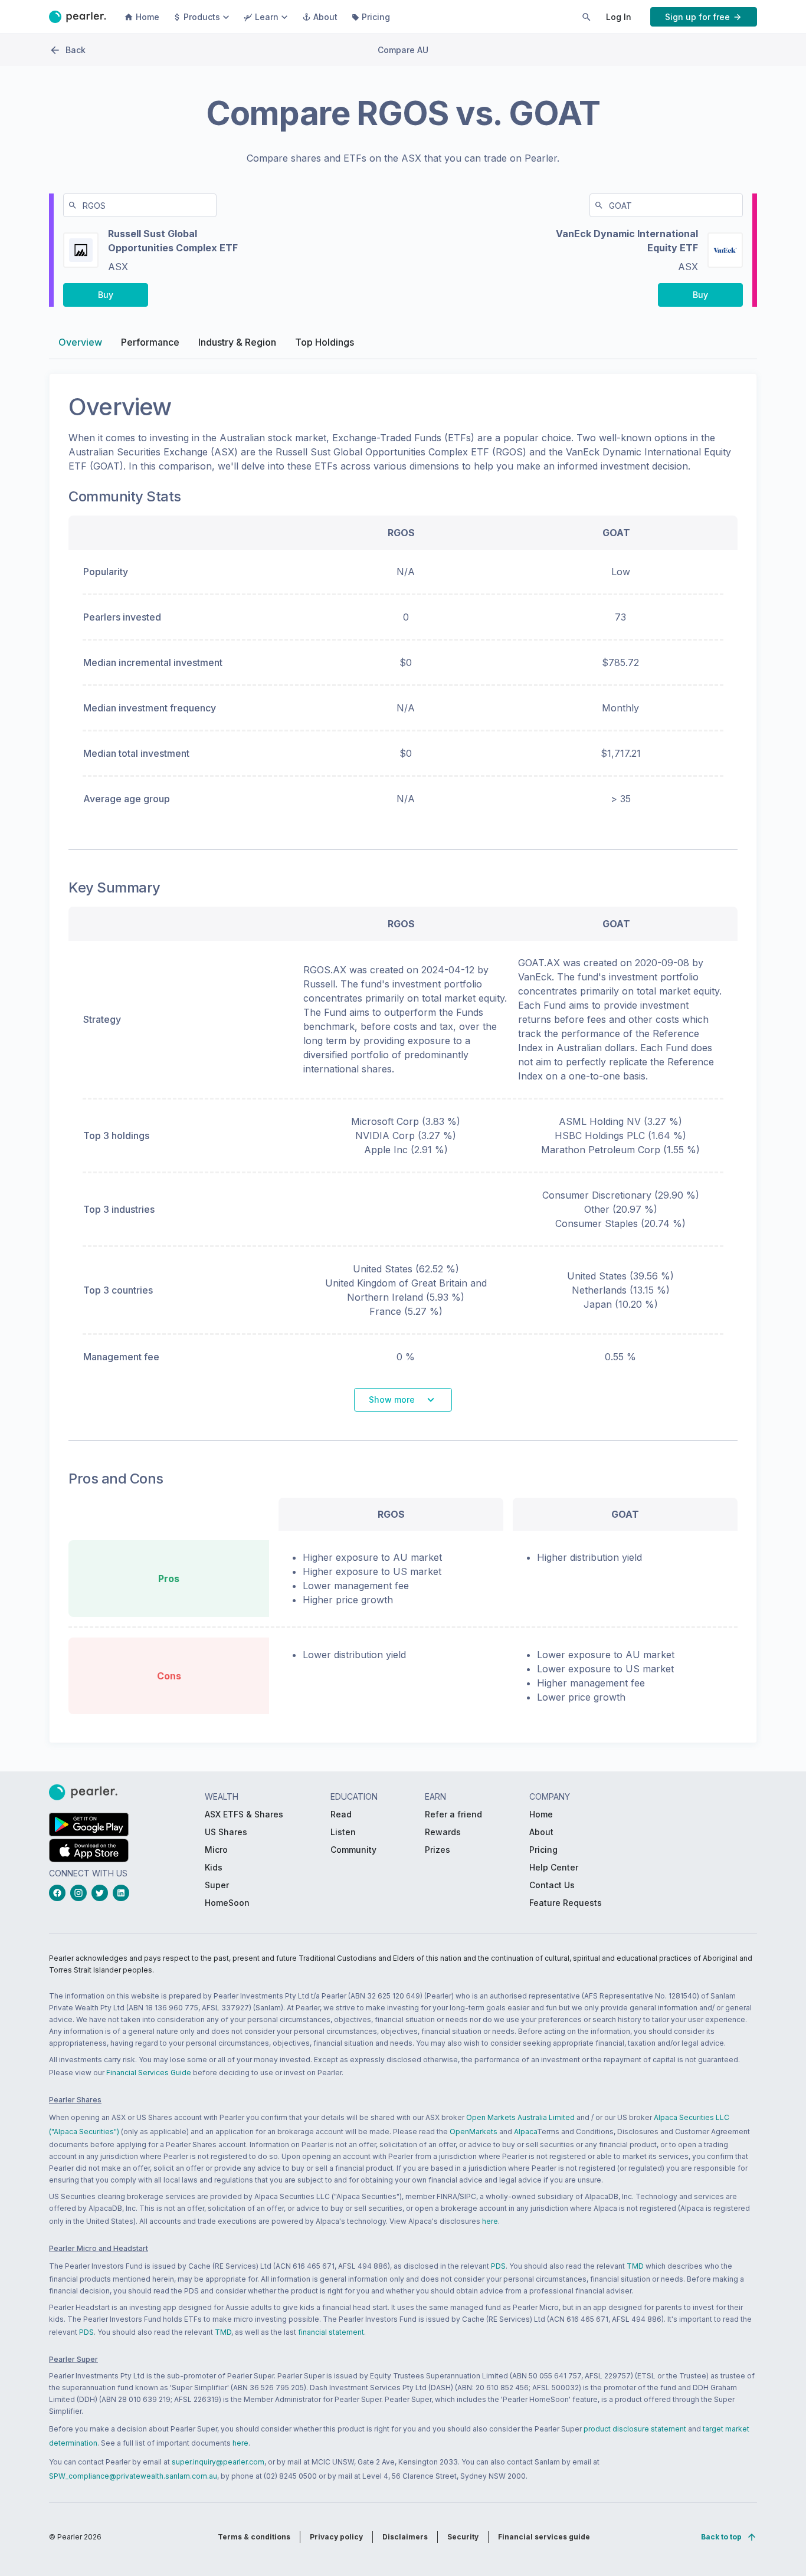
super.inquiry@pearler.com (218, 2462)
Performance (150, 342)
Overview (80, 342)
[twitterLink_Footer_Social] (102, 1893)
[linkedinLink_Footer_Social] (123, 1893)
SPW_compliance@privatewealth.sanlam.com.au (133, 2476)
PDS (498, 2266)
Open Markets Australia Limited (520, 2117)
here (490, 2221)
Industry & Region (237, 342)
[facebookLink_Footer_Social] (60, 1893)
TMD (635, 2266)
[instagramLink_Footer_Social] (81, 1893)
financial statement (331, 2332)
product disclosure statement (635, 2429)
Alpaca (525, 2132)
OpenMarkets (474, 2132)
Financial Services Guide (149, 2073)
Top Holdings (325, 342)
